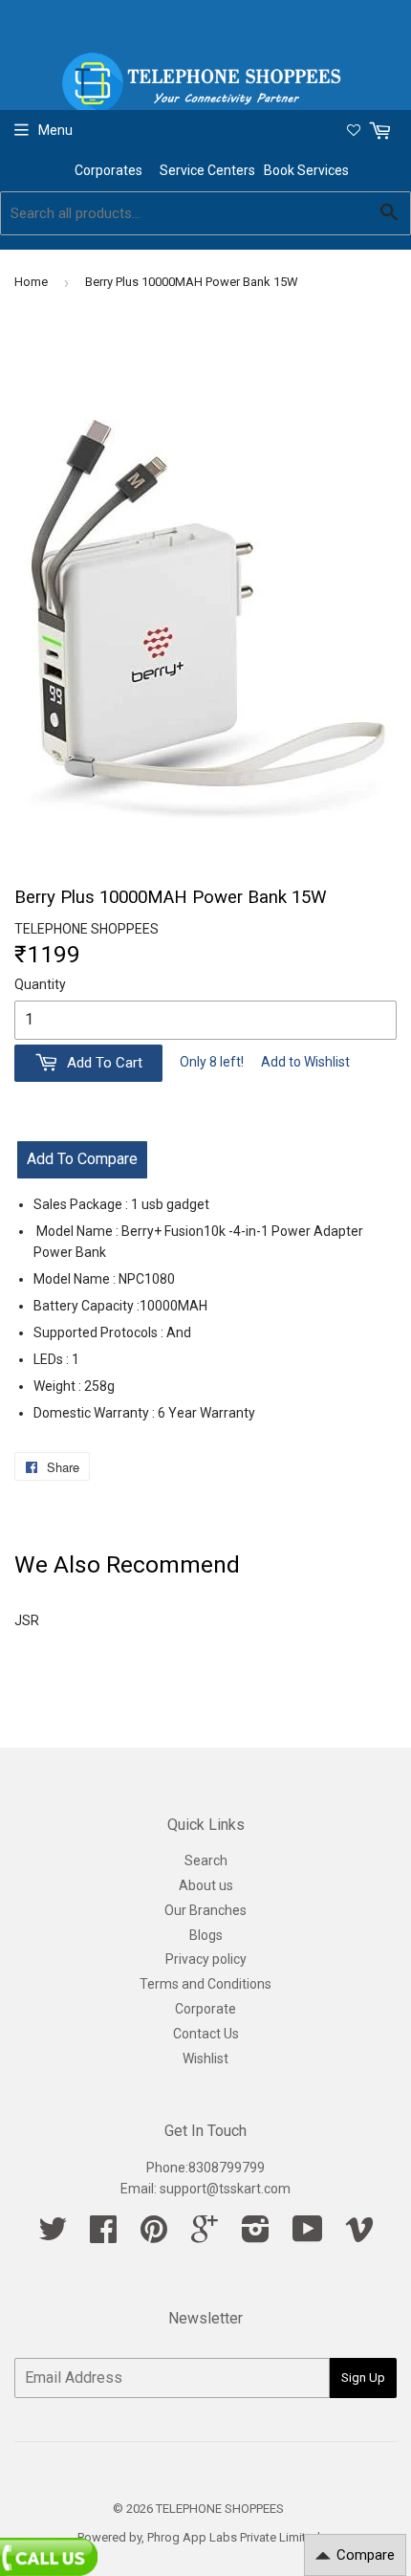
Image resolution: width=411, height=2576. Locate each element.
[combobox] (205, 213)
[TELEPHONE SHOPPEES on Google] (205, 2235)
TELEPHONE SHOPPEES (220, 2509)
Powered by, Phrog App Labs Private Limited (199, 2537)
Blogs (206, 1935)
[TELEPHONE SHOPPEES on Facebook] (103, 2235)
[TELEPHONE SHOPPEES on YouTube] (308, 2235)
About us (206, 1885)
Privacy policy (206, 1959)
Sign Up (363, 2378)
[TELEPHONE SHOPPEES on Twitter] (53, 2235)
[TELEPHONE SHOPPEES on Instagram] (256, 2235)
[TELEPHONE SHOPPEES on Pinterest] (154, 2235)
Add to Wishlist (305, 1062)
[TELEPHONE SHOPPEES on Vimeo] (359, 2235)
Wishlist (205, 2059)
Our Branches (205, 1910)
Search (206, 1860)
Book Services (308, 170)
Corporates (110, 170)
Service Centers (212, 170)
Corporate (205, 2009)
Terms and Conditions (205, 1984)
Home (31, 282)
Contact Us (206, 2034)
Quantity (40, 984)
